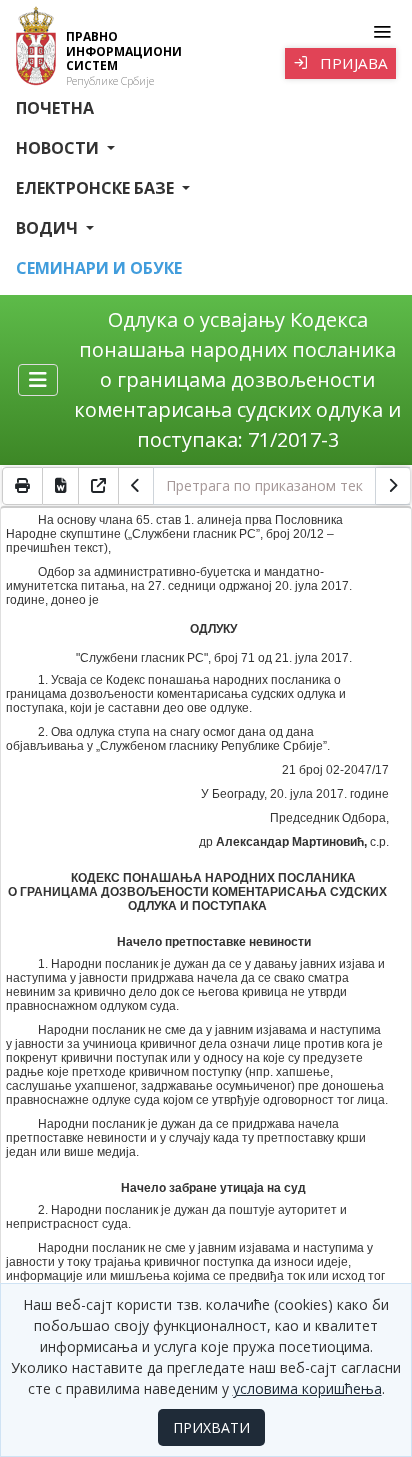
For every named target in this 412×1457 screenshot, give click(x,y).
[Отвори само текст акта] (99, 486)
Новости (59, 148)
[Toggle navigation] (381, 32)
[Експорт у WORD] (61, 486)
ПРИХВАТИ (211, 1427)
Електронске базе (97, 188)
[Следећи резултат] (393, 486)
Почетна (55, 108)
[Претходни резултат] (136, 486)
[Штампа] (22, 486)
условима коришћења (307, 1388)
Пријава (352, 63)
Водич (49, 228)
